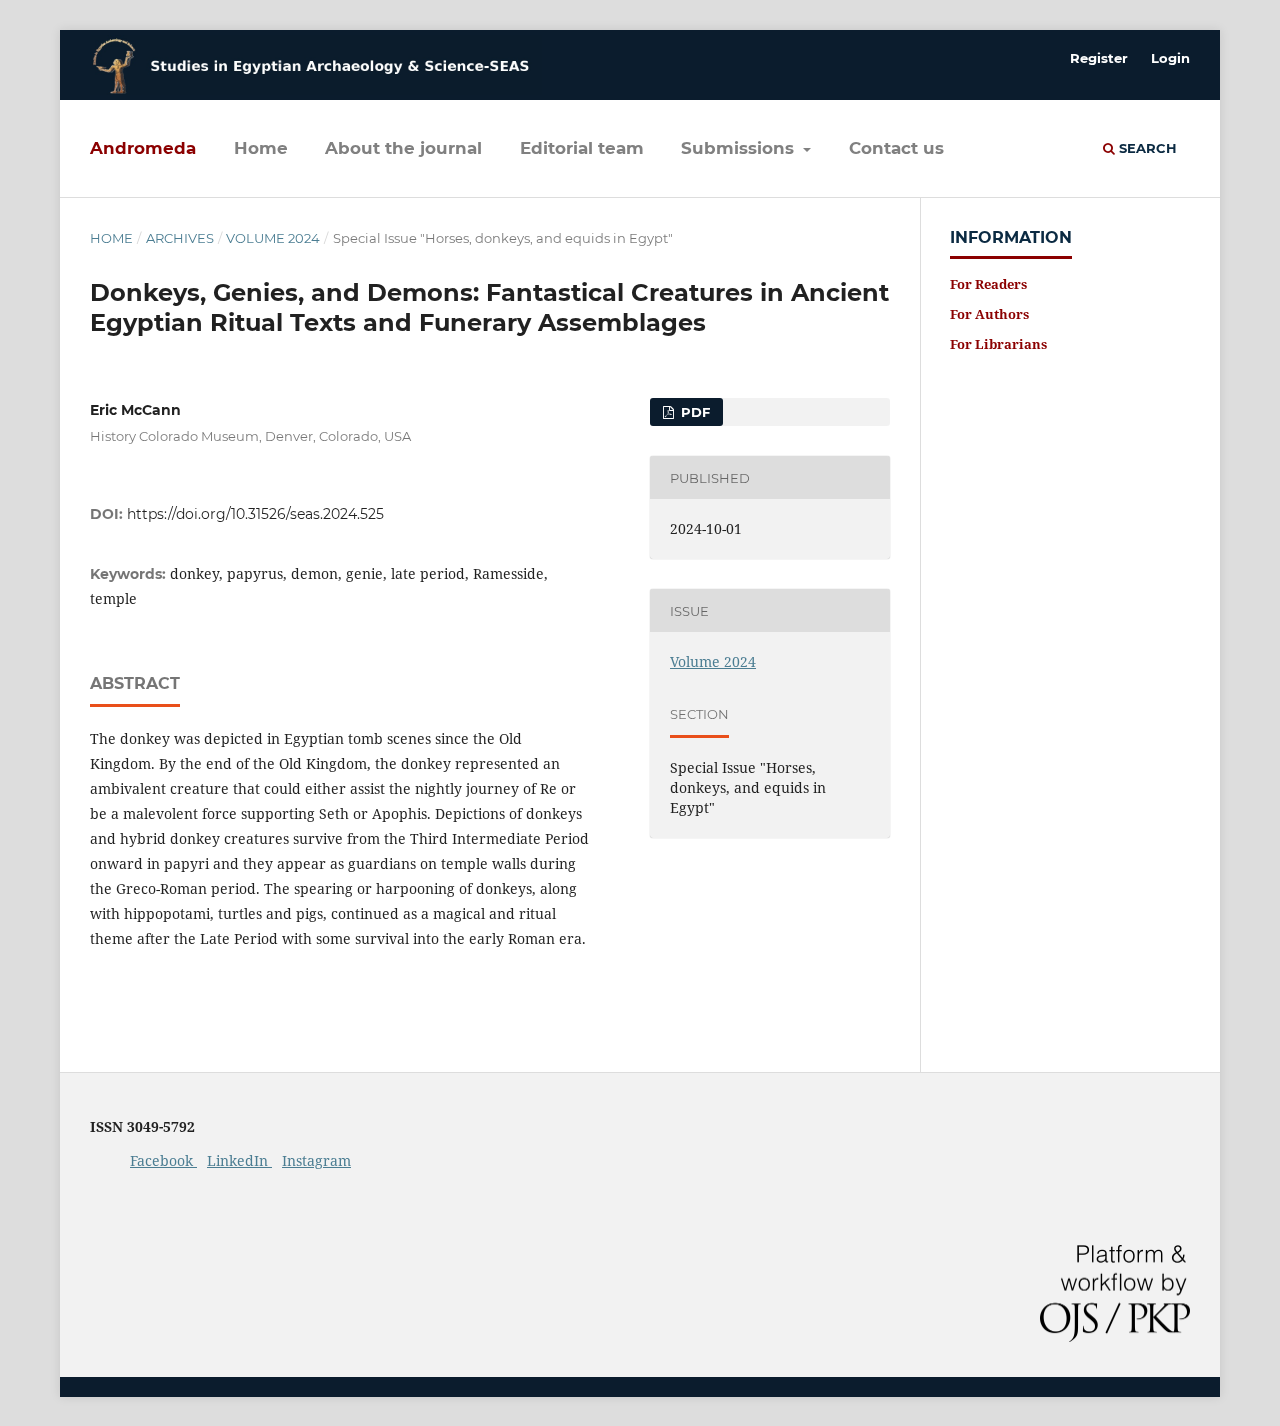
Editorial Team (582, 148)
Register (1099, 58)
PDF (693, 412)
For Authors (989, 314)
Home (261, 148)
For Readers (988, 284)
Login (1170, 58)
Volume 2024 (273, 238)
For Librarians (998, 344)
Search (1146, 148)
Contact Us (896, 148)
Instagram (316, 1160)
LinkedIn (239, 1160)
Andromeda (143, 148)
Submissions (740, 148)
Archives (180, 238)
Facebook (163, 1160)
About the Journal (403, 148)
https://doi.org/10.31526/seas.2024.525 (255, 514)
